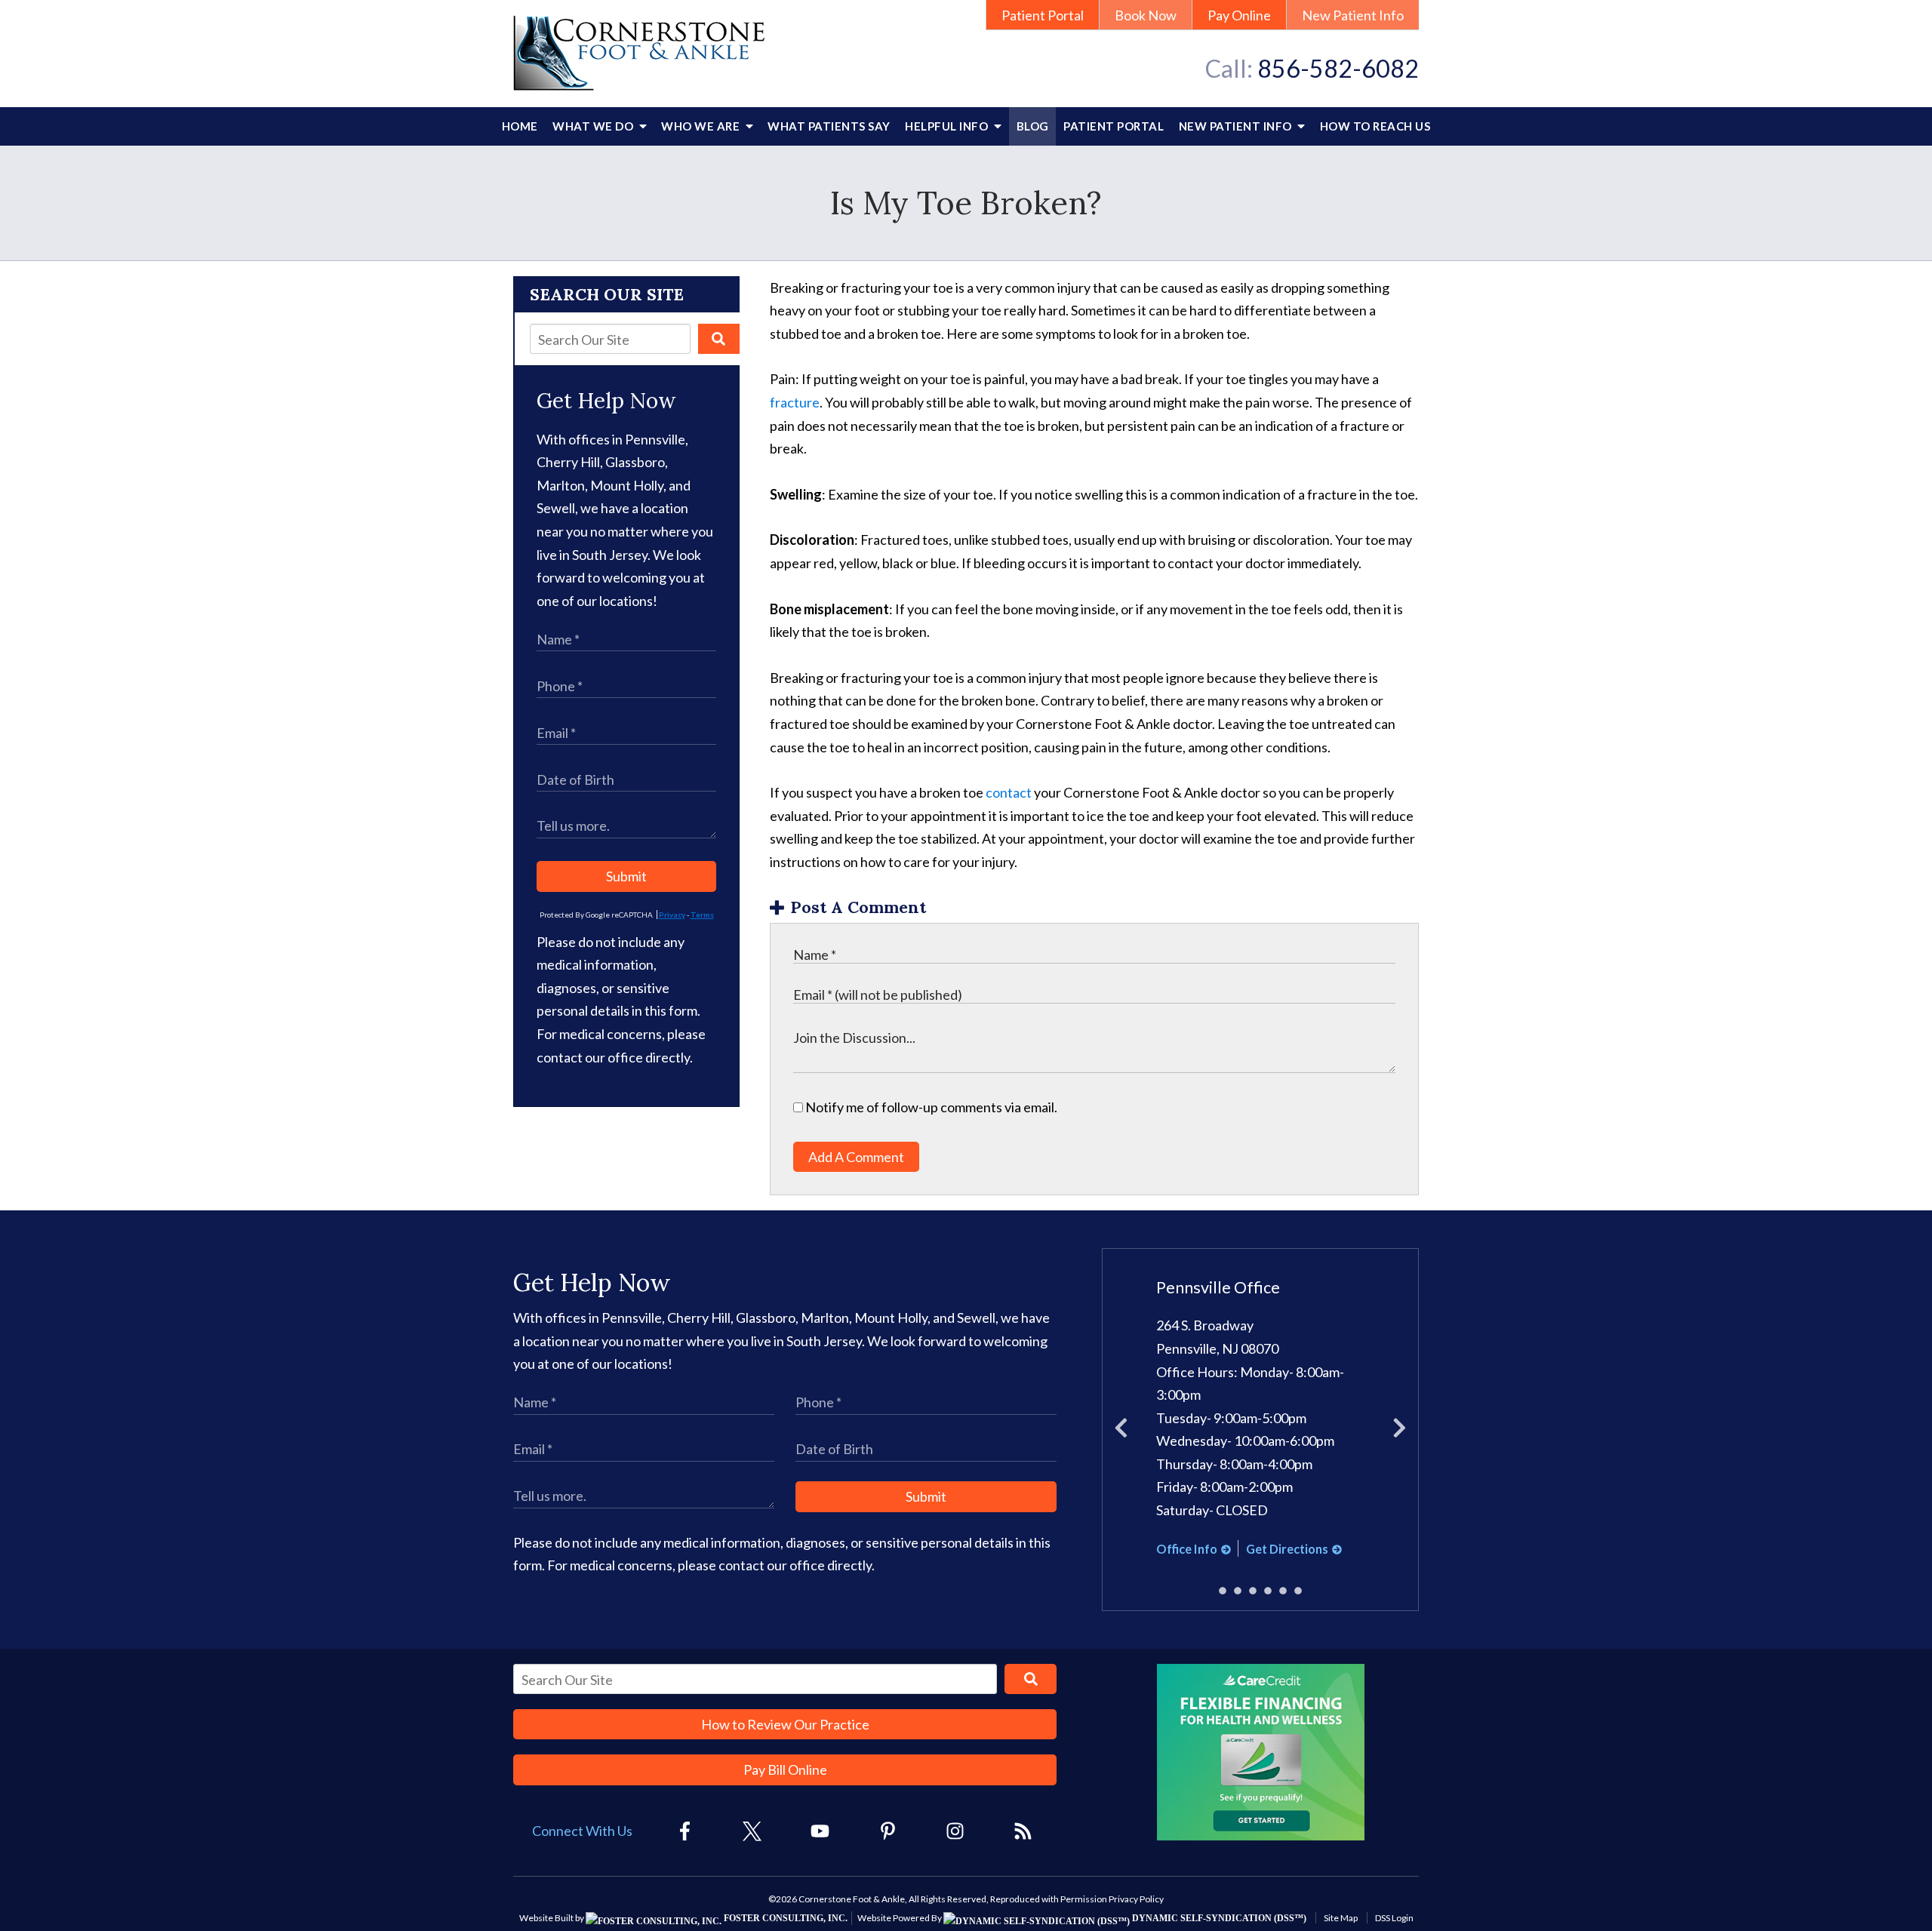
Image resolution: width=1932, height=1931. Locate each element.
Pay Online (1239, 15)
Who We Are (702, 126)
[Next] (1400, 1430)
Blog (1033, 126)
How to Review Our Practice (785, 1724)
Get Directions (1287, 1549)
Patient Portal (1043, 15)
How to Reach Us (1375, 126)
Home (520, 126)
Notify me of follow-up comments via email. (930, 1107)
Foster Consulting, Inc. (784, 1918)
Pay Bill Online (785, 1770)
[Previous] (1121, 1430)
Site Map (1341, 1918)
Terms (702, 915)
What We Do (594, 126)
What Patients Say (829, 126)
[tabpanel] (1261, 1419)
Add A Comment (856, 1157)
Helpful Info (948, 126)
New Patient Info (1353, 15)
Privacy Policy (1136, 1899)
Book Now (1146, 15)
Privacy (672, 915)
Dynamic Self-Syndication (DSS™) (1218, 1918)
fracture (795, 402)
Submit (626, 876)
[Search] (719, 339)
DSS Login (1394, 1918)
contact (1009, 792)
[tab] (1223, 1591)
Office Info (1187, 1549)
